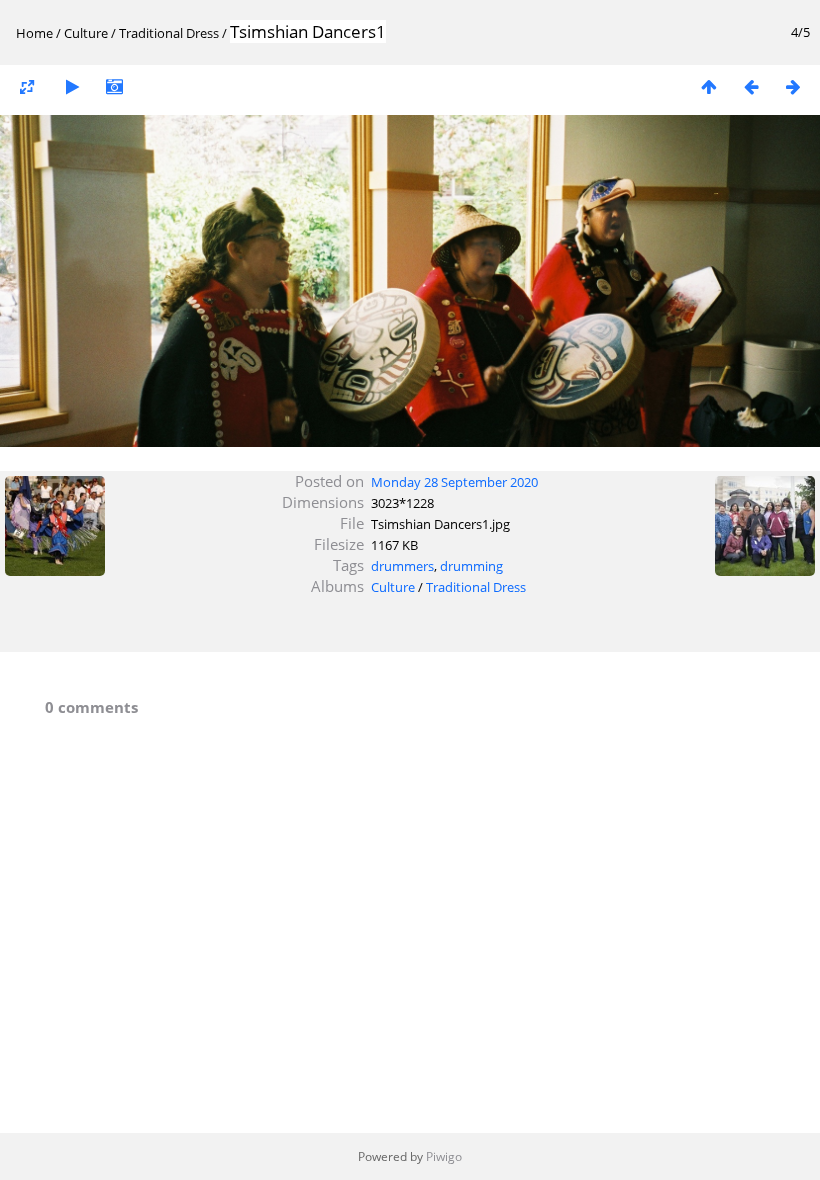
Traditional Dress (169, 33)
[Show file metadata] (114, 86)
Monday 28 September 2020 (454, 482)
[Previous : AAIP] (751, 86)
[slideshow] (72, 86)
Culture (86, 33)
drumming (471, 566)
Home (34, 33)
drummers (402, 566)
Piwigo (444, 1156)
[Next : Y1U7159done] (793, 86)
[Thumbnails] (709, 86)
